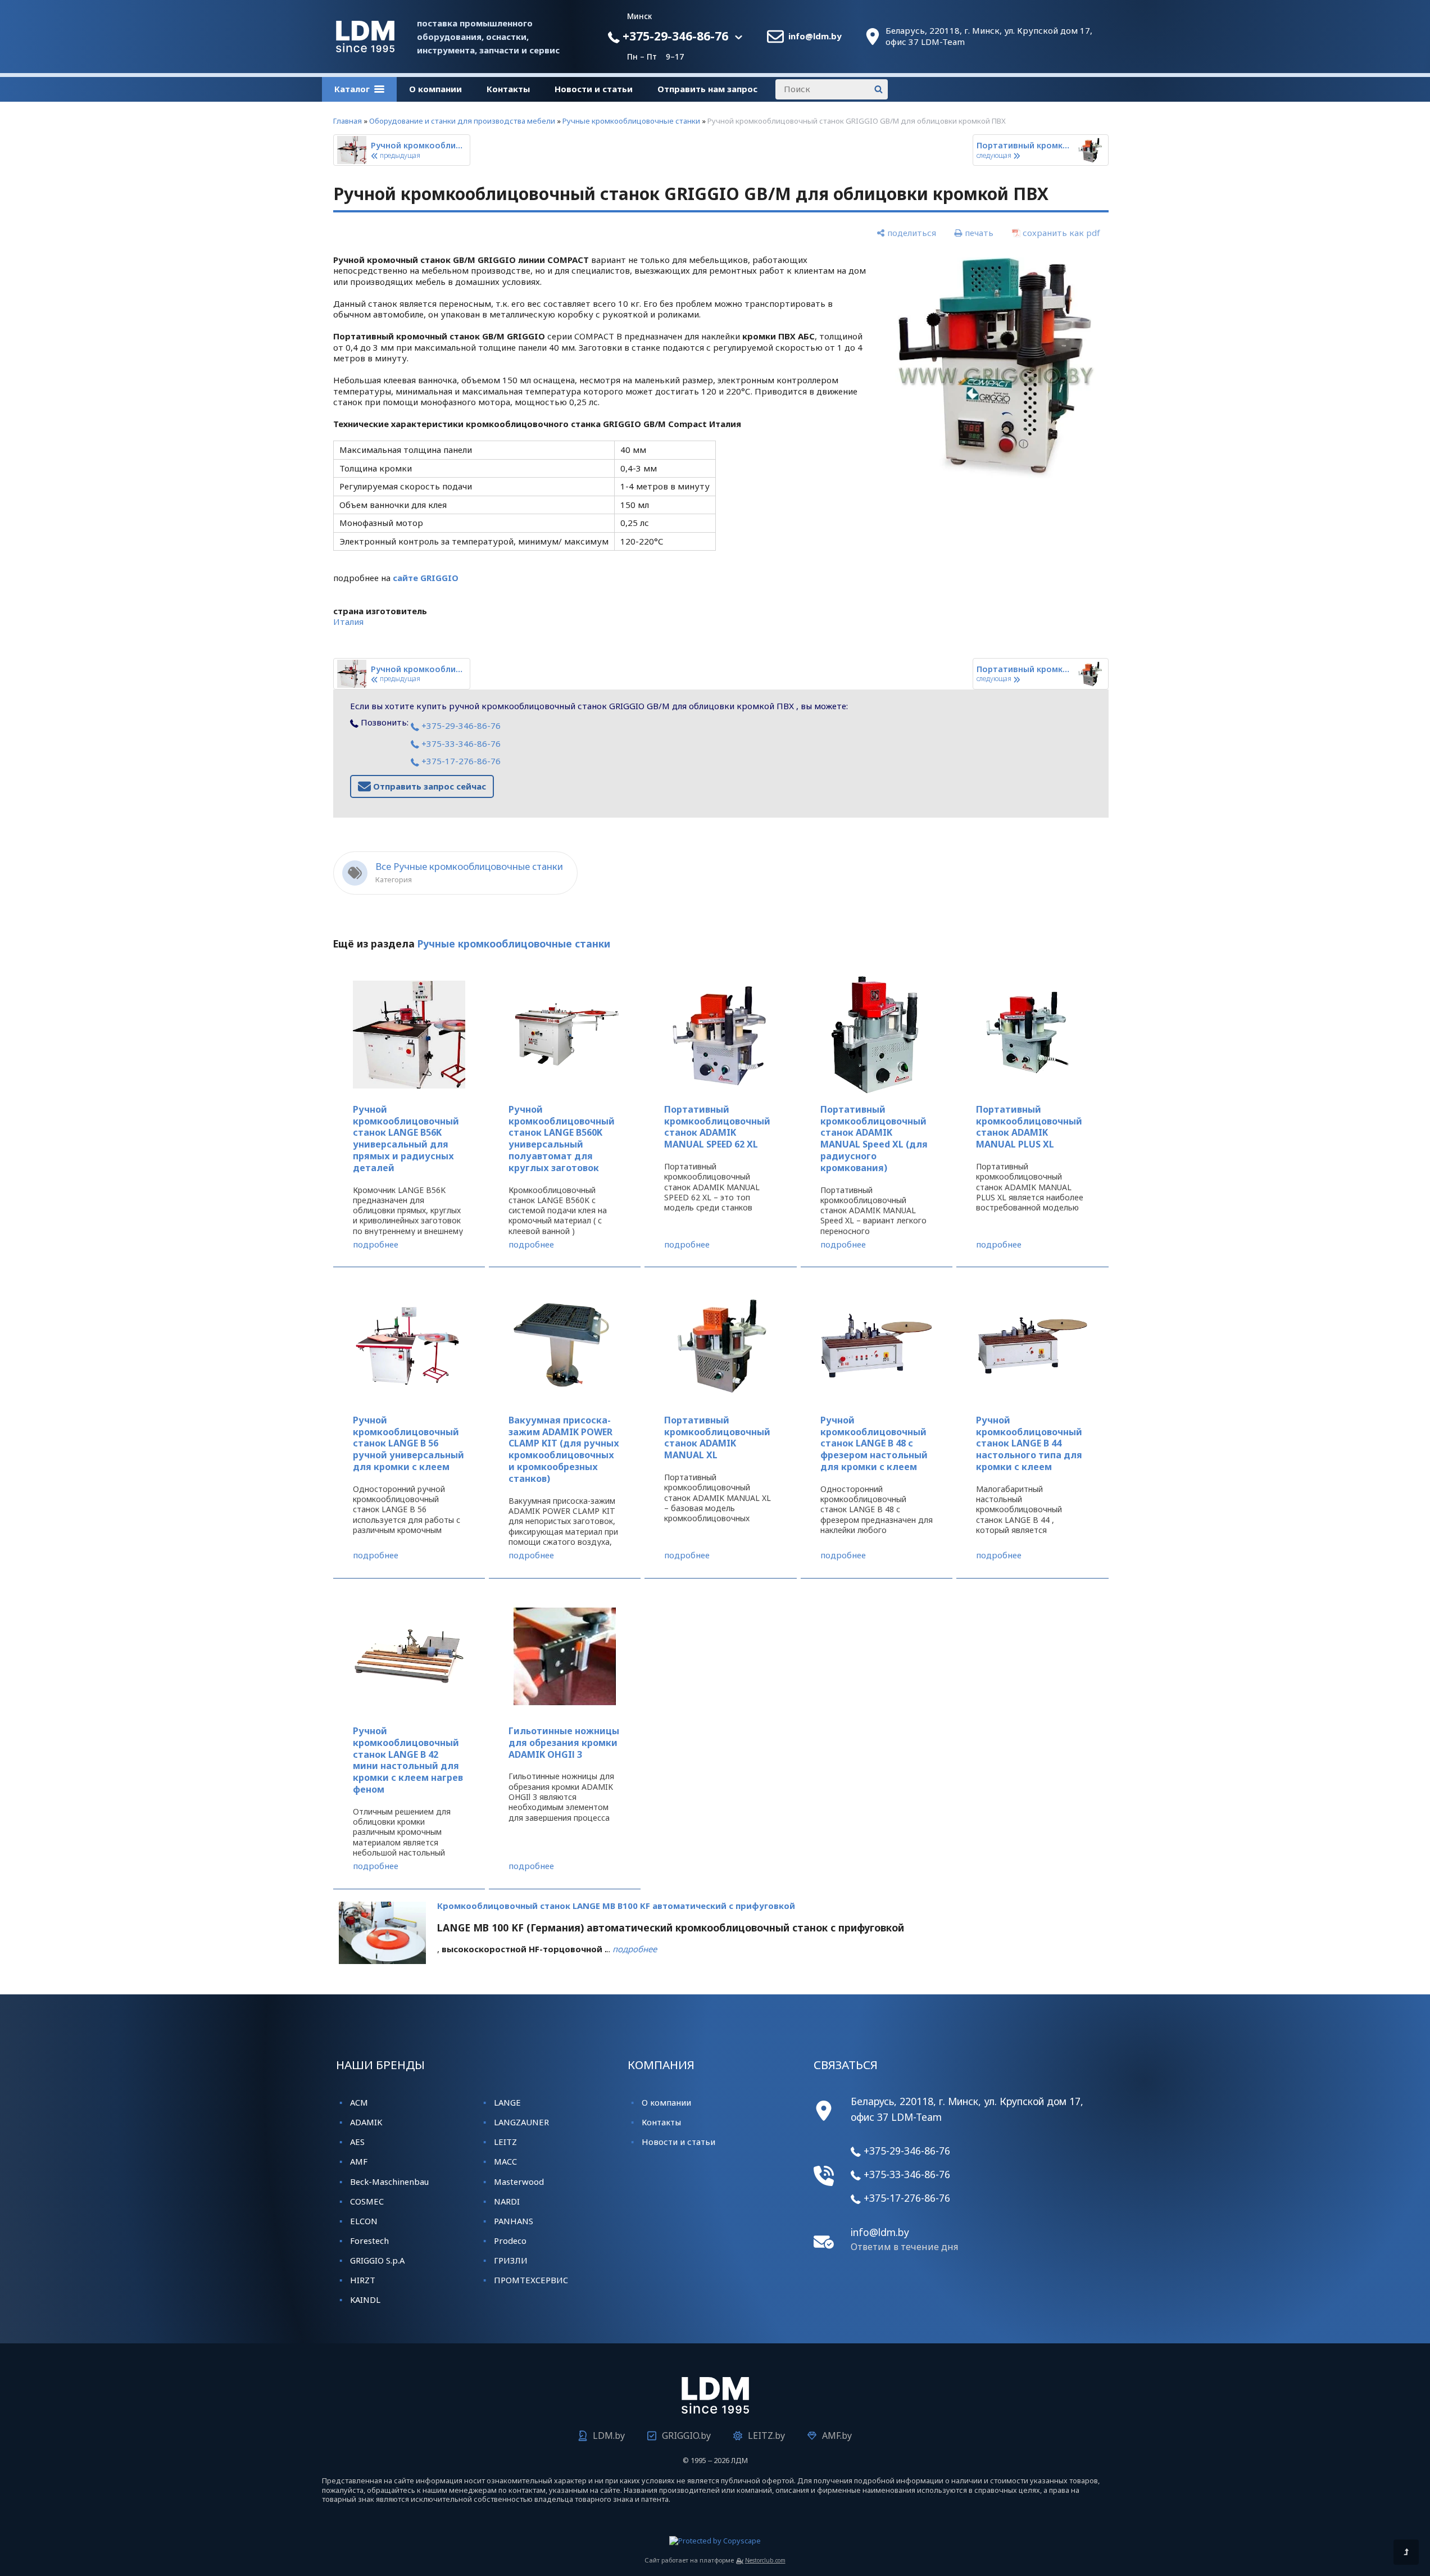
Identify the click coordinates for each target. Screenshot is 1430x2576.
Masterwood (519, 2182)
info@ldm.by (815, 36)
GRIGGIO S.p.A (377, 2260)
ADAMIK (366, 2122)
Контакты (508, 89)
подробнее (376, 1244)
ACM (359, 2102)
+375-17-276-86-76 (460, 761)
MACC (505, 2161)
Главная (348, 121)
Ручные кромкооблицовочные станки (631, 121)
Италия (348, 622)
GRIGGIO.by (686, 2436)
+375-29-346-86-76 (674, 36)
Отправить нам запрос (707, 89)
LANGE (507, 2102)
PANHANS (514, 2221)
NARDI (507, 2201)
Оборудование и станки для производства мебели (462, 121)
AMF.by (837, 2436)
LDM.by (609, 2436)
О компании (435, 89)
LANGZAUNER (521, 2122)
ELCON (364, 2221)
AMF (359, 2161)
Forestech (369, 2241)
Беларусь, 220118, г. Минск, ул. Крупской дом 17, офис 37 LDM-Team (989, 36)
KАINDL (365, 2300)
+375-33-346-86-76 (460, 743)
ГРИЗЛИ (511, 2260)
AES (357, 2142)
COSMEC (367, 2201)
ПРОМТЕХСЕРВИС (531, 2280)
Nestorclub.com (765, 2560)
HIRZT (363, 2280)
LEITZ (505, 2142)
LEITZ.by (766, 2436)
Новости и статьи (594, 89)
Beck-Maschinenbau (389, 2182)
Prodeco (510, 2241)
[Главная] (365, 49)
